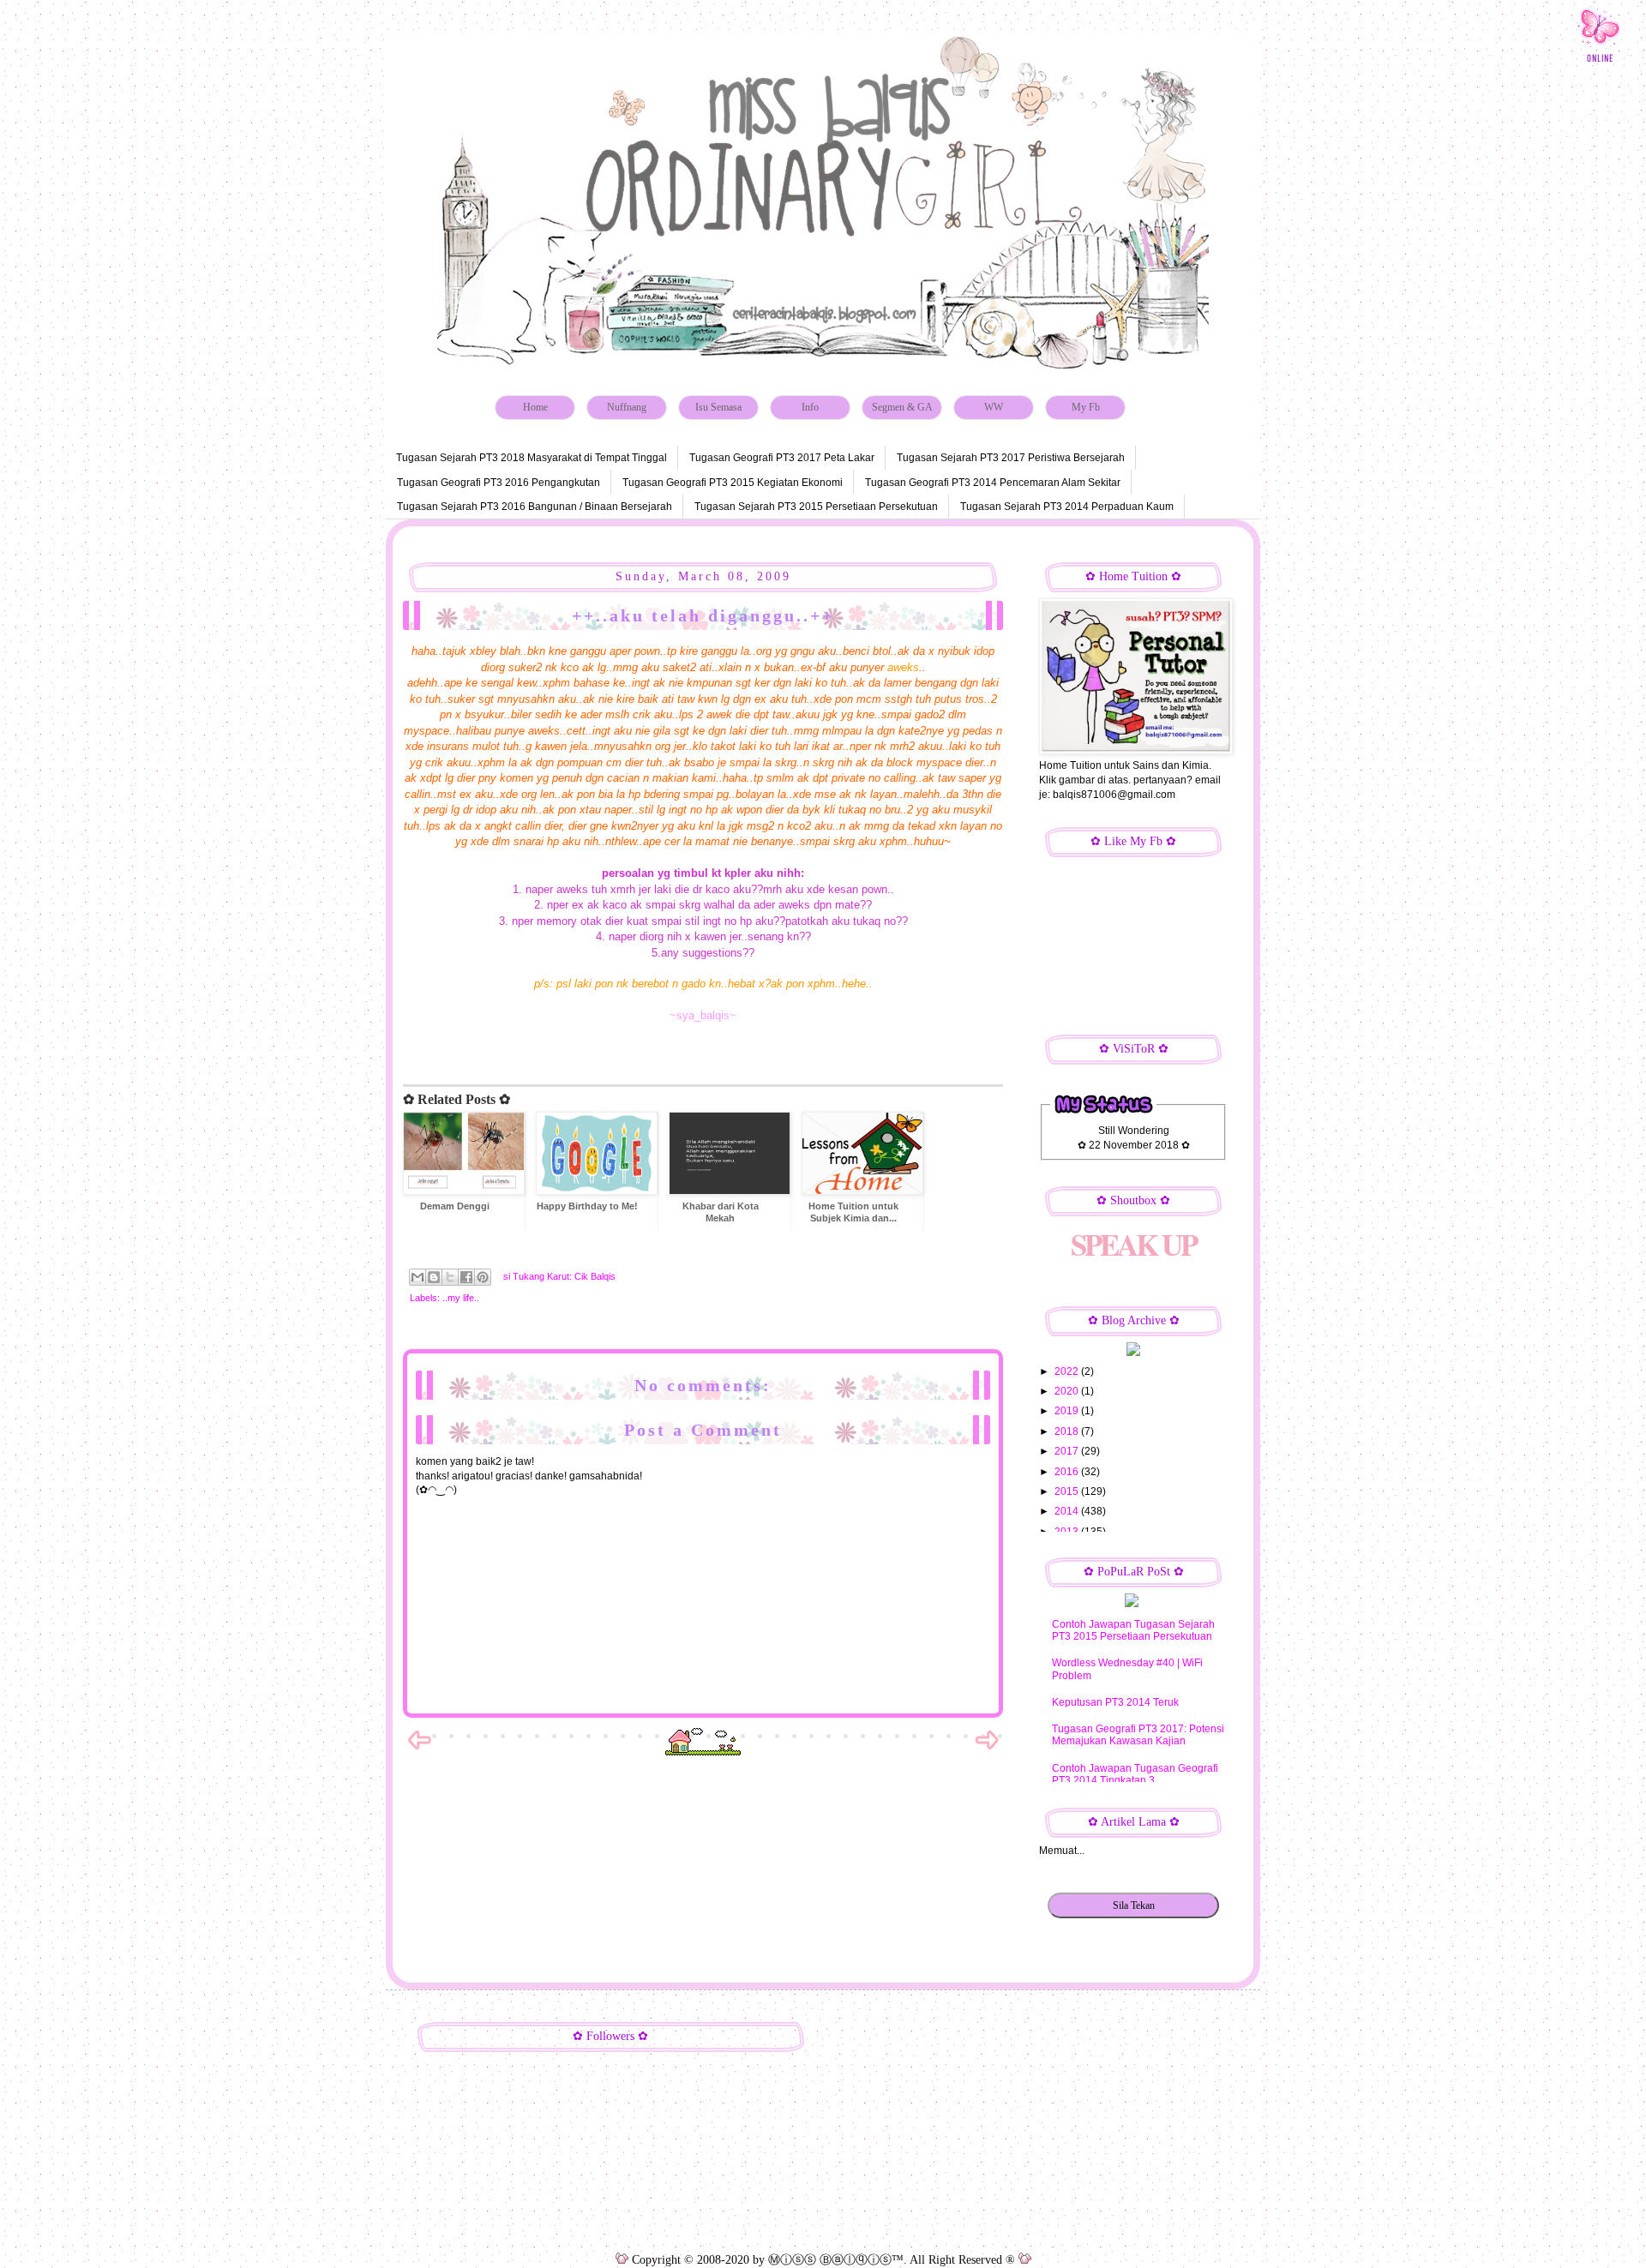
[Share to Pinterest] (483, 1277)
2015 (1068, 1491)
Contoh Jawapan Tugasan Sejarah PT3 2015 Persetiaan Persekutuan (1133, 1630)
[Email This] (418, 1277)
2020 (1068, 1391)
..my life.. (461, 1298)
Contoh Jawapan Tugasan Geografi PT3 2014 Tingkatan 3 (1135, 1774)
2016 (1068, 1472)
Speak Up (1133, 1244)
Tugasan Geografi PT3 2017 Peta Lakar (782, 458)
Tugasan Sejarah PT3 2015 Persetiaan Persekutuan (816, 507)
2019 (1068, 1411)
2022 (1068, 1371)
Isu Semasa (718, 407)
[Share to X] (450, 1277)
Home (535, 407)
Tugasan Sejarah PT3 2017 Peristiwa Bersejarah (1011, 458)
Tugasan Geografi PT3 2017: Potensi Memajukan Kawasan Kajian (1138, 1735)
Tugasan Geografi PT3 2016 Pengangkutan (499, 483)
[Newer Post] (419, 1749)
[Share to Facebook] (466, 1277)
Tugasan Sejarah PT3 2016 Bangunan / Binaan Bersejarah (535, 507)
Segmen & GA (902, 407)
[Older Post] (987, 1749)
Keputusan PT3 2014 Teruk (1115, 1702)
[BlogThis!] (434, 1277)
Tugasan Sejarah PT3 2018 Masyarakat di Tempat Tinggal (532, 458)
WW (994, 407)
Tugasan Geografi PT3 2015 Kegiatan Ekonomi (733, 483)
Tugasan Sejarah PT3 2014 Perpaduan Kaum (1067, 507)
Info (810, 407)
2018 (1068, 1431)
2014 (1068, 1511)
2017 (1068, 1451)
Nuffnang (627, 407)
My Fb (1086, 407)
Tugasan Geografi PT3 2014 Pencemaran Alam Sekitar (993, 483)
